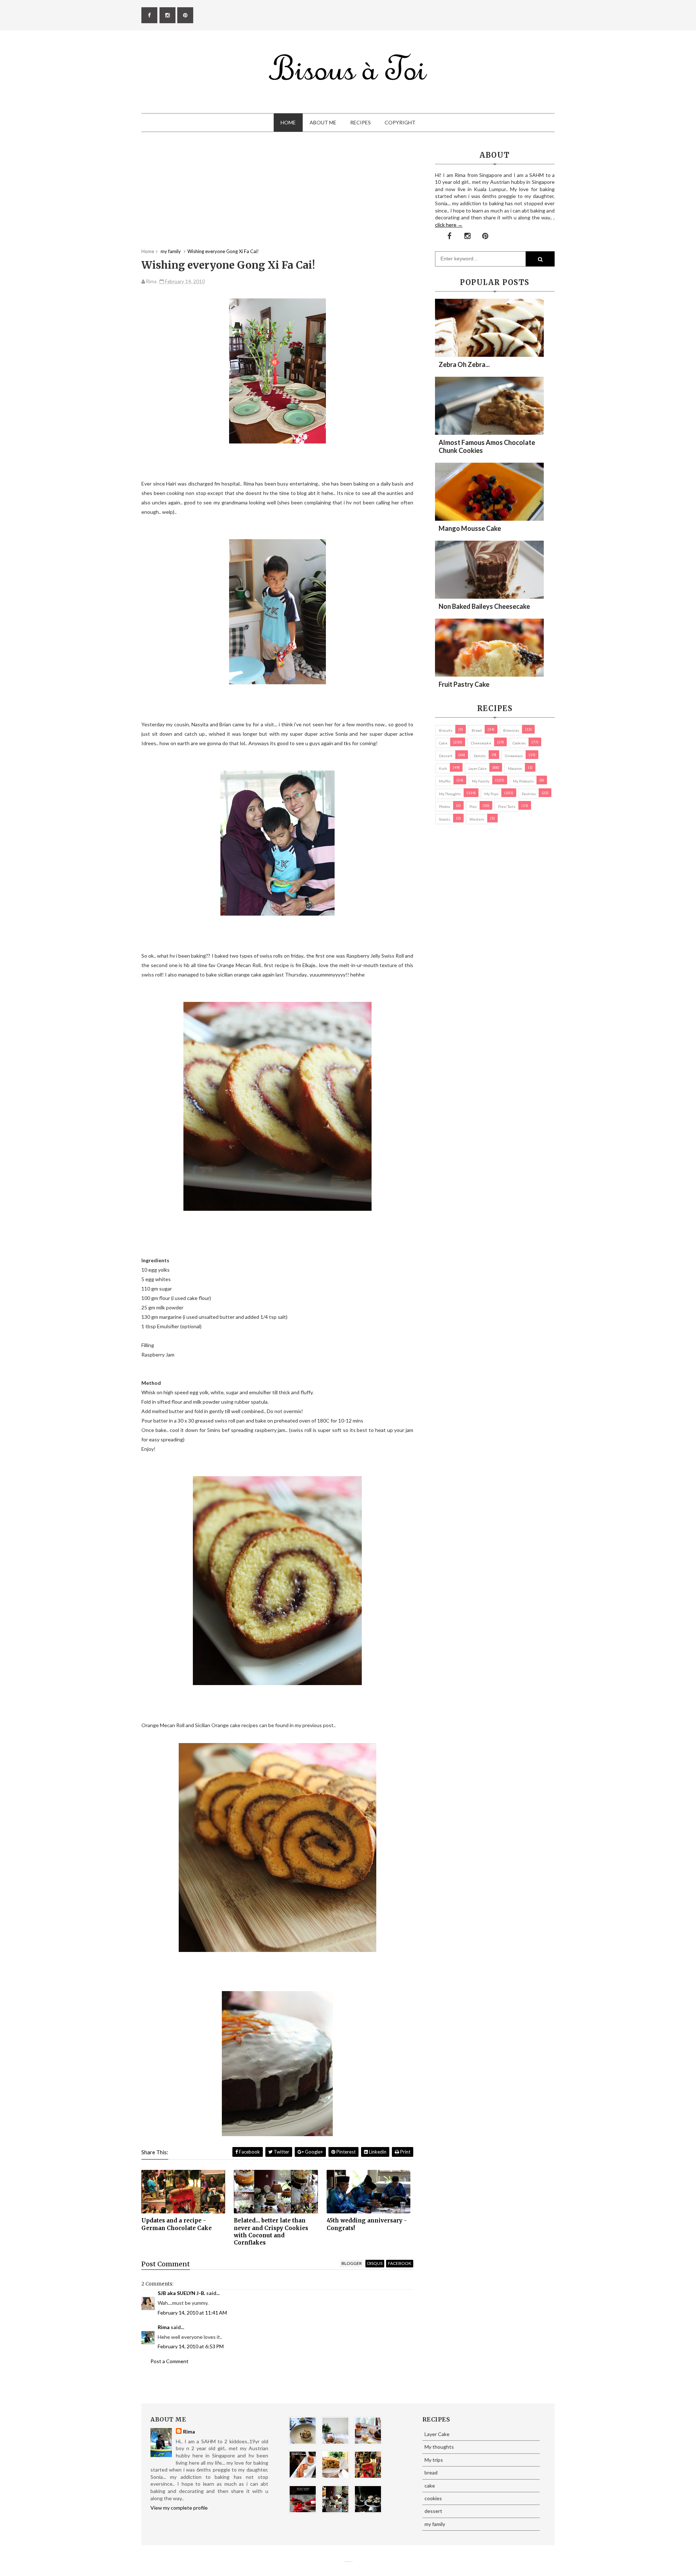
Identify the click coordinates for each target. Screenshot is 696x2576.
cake (443, 743)
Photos (445, 806)
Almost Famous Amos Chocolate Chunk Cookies (487, 446)
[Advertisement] (277, 197)
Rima (164, 2327)
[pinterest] (185, 15)
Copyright (400, 122)
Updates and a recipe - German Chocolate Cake (177, 2224)
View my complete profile (179, 2508)
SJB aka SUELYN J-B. (181, 2293)
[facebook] (149, 15)
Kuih (443, 768)
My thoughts (450, 794)
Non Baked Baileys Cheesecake (484, 606)
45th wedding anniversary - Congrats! (367, 2224)
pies (473, 806)
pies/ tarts (507, 806)
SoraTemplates (345, 2562)
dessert (446, 756)
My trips (491, 794)
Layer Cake (477, 768)
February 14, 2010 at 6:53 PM (191, 2346)
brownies (511, 730)
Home (288, 122)
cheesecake (481, 743)
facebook (400, 2263)
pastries (529, 794)
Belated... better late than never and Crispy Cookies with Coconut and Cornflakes (271, 2232)
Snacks (445, 819)
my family (481, 781)
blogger (352, 2263)
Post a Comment (169, 2361)
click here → (449, 225)
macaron (515, 768)
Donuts (480, 756)
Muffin (445, 781)
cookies (519, 743)
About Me (323, 122)
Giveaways (514, 756)
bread (477, 730)
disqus (375, 2263)
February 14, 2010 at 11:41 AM (192, 2313)
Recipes (361, 122)
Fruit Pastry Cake (464, 684)
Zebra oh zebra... (464, 364)
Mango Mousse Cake (470, 528)
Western (477, 819)
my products (523, 781)
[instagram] (167, 15)
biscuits (446, 730)
